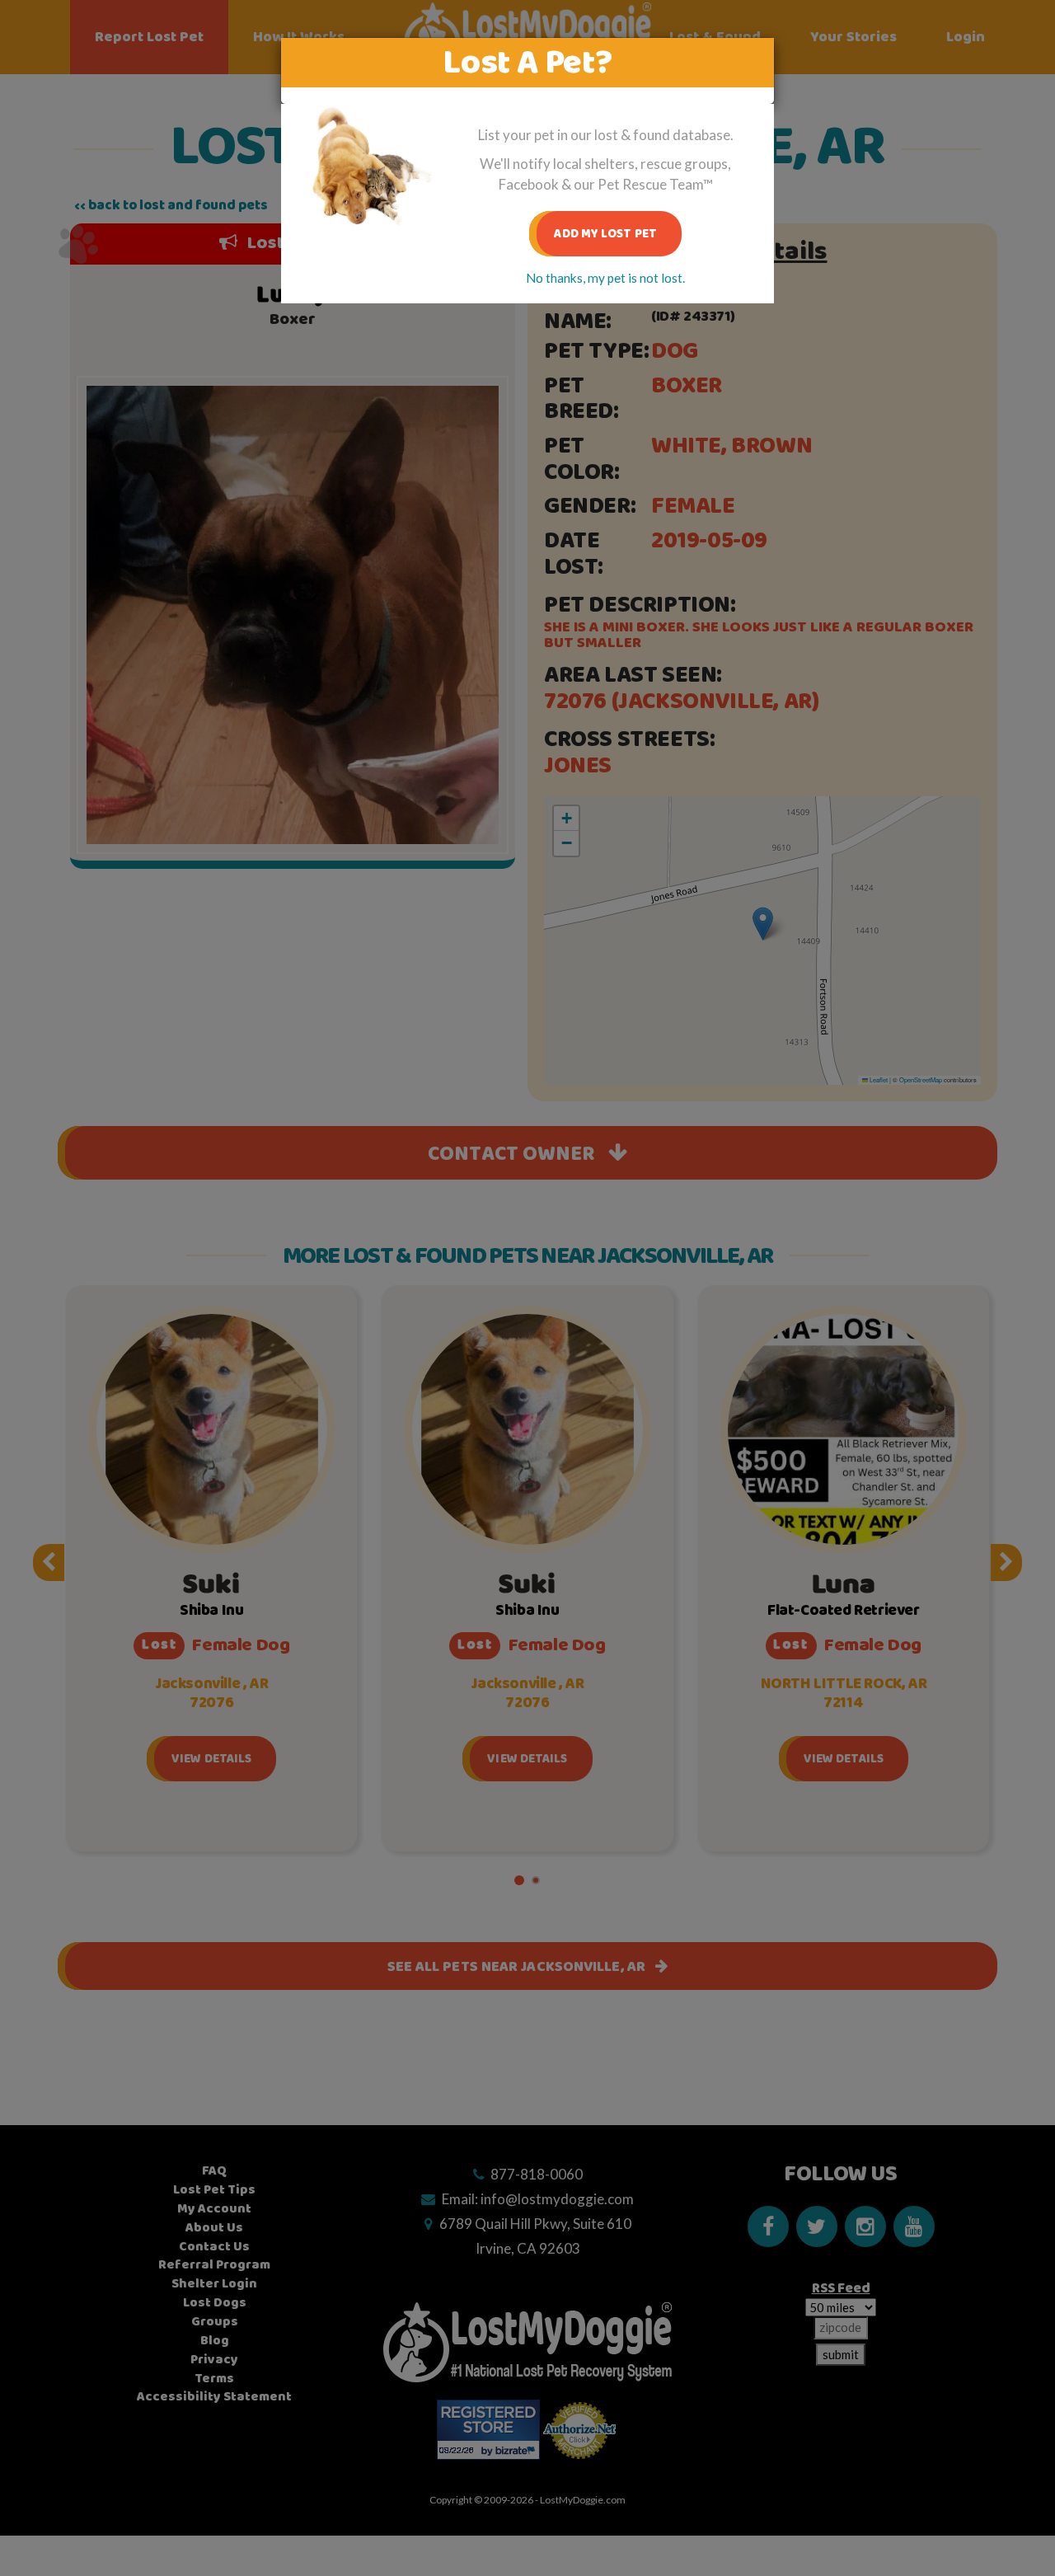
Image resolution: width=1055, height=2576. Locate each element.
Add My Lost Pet (605, 234)
